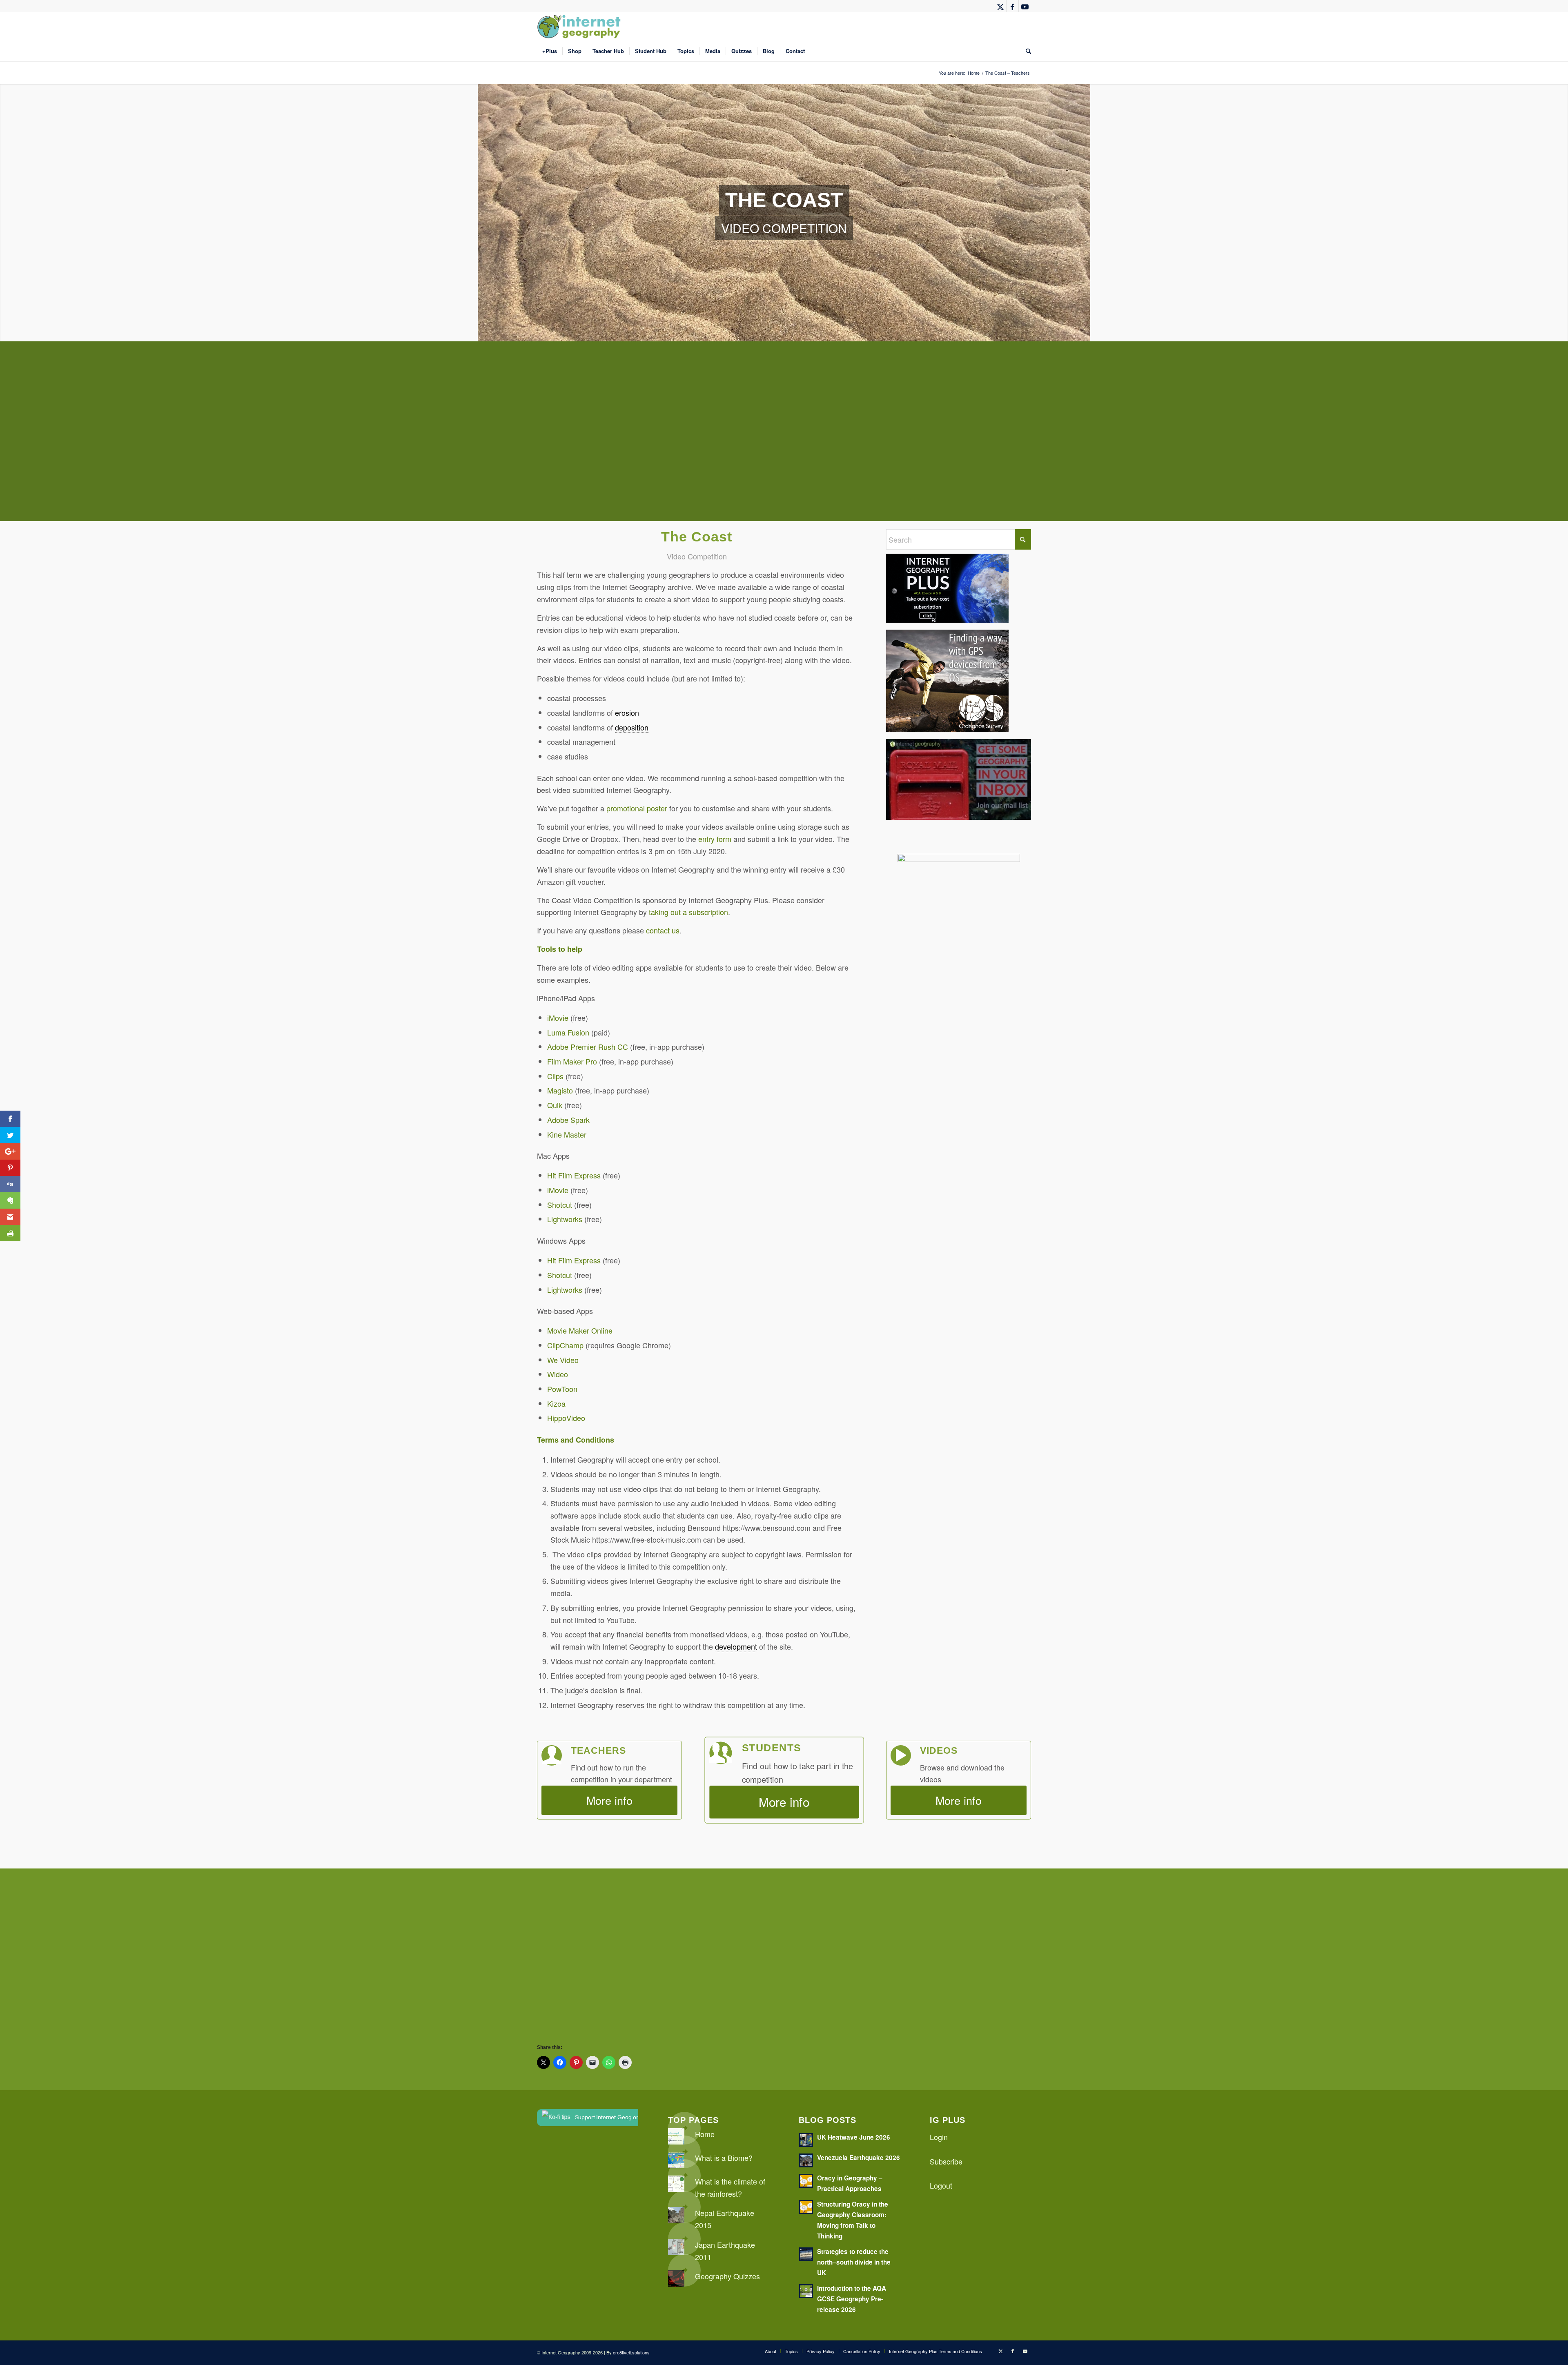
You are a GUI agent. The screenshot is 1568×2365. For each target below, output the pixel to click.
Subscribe (946, 2161)
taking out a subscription (688, 912)
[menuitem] (550, 51)
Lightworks (565, 1219)
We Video (563, 1360)
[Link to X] (1000, 6)
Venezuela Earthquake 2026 (859, 2158)
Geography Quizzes (727, 2276)
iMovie (558, 1018)
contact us (663, 930)
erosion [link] (627, 713)
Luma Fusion (568, 1032)
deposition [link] (632, 727)
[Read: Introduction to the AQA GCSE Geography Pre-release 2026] (806, 2291)
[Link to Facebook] (1012, 6)
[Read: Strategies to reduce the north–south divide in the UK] (806, 2254)
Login (939, 2137)
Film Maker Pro (572, 1061)
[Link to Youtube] (1025, 6)
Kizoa (556, 1403)
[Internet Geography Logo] (580, 27)
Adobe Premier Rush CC (588, 1047)
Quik (555, 1105)
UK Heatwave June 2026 (854, 2137)
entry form (715, 839)
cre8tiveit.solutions (631, 2352)
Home (705, 2134)
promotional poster (637, 808)
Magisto (560, 1090)
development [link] (736, 1646)
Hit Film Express (574, 1175)
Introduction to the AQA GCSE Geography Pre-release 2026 (852, 2299)
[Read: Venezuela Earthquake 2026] (806, 2160)
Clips (555, 1076)
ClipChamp (565, 1345)
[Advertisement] (782, 437)
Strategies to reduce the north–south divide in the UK (854, 2262)
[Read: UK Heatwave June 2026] (806, 2140)
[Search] (1026, 51)
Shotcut (560, 1205)
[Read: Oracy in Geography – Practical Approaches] (806, 2181)
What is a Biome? (724, 2158)
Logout (941, 2185)
